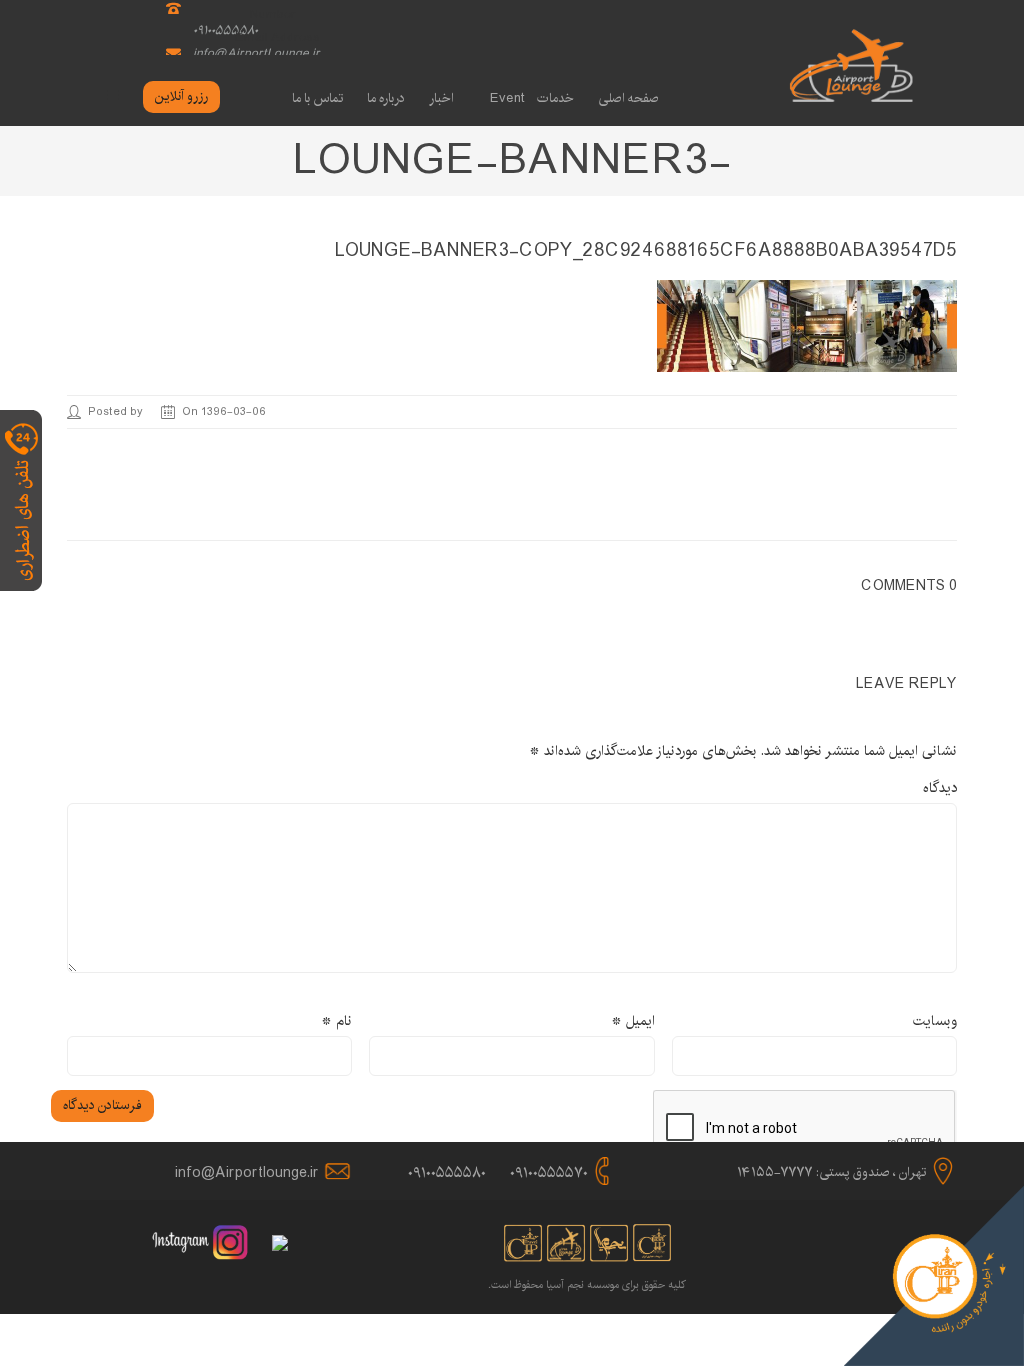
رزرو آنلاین (181, 96)
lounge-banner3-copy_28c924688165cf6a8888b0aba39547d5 (646, 251)
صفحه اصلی (628, 98)
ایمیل (632, 1021)
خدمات (555, 98)
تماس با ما (317, 98)
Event (507, 98)
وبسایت (935, 1021)
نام (336, 1021)
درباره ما (386, 98)
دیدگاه (940, 788)
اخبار (441, 98)
